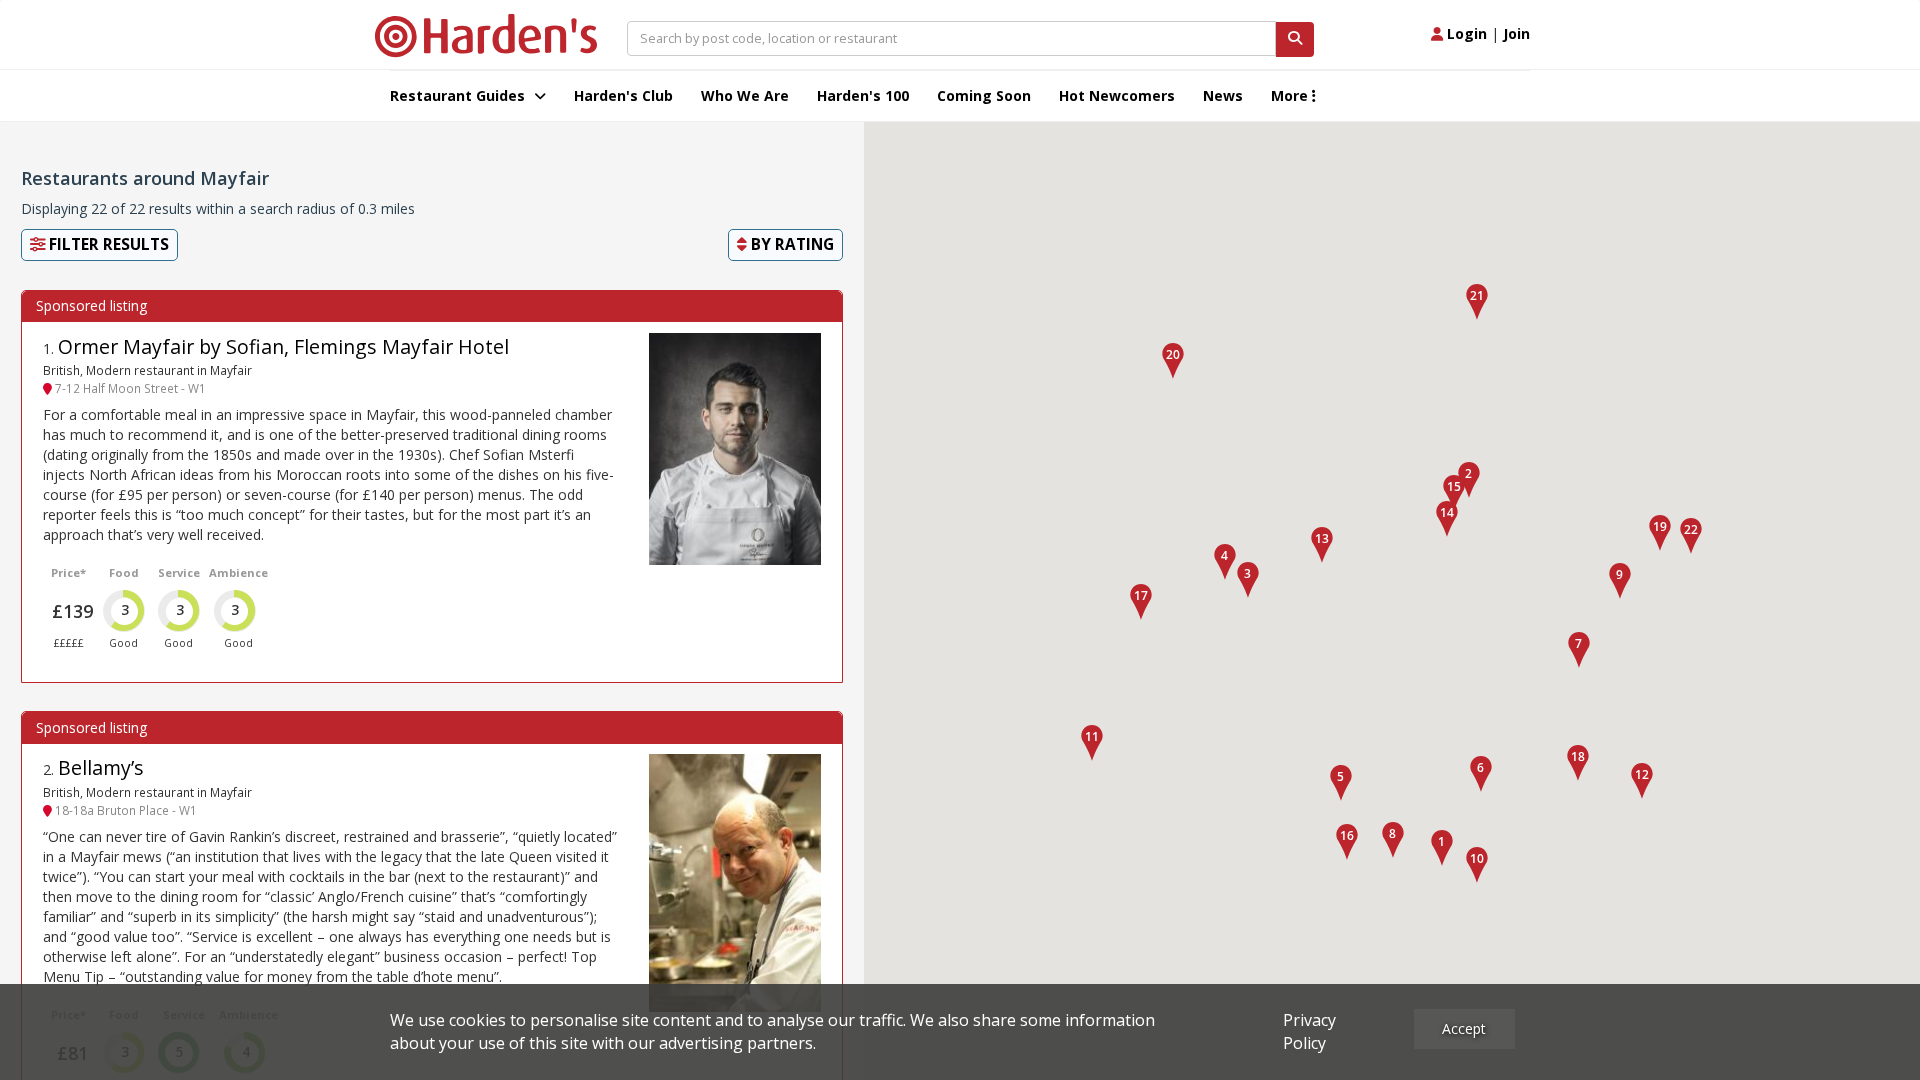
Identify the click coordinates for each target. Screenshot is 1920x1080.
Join (1516, 33)
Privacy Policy (1309, 1031)
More (1291, 95)
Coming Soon (984, 95)
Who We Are (745, 95)
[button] (1442, 848)
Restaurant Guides (459, 95)
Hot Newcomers (1117, 95)
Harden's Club (623, 95)
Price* (68, 572)
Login (1465, 33)
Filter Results (107, 244)
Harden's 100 (863, 95)
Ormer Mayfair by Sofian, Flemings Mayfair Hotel (283, 346)
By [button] (790, 244)
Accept (1464, 1028)
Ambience (238, 572)
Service (179, 572)
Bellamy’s (101, 767)
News (1223, 95)
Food (124, 572)
